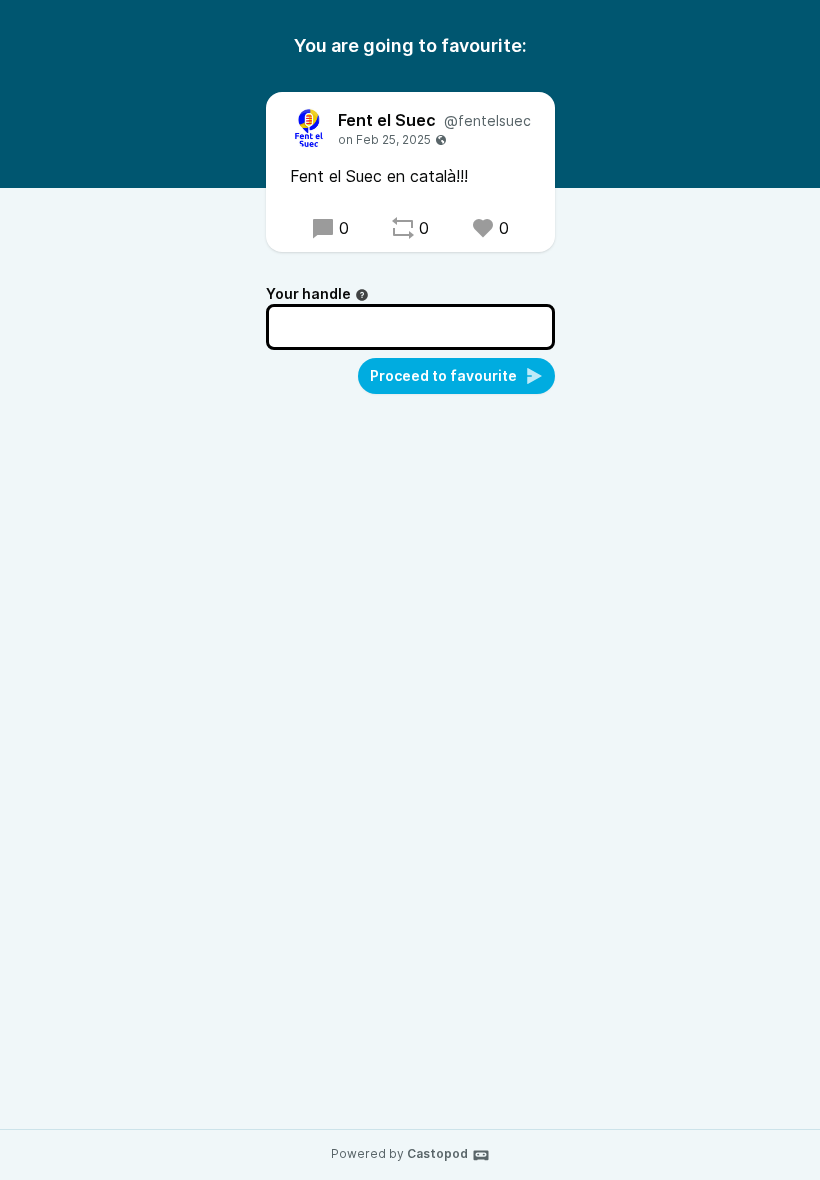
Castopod (437, 1153)
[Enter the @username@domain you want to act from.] (362, 295)
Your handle (308, 293)
